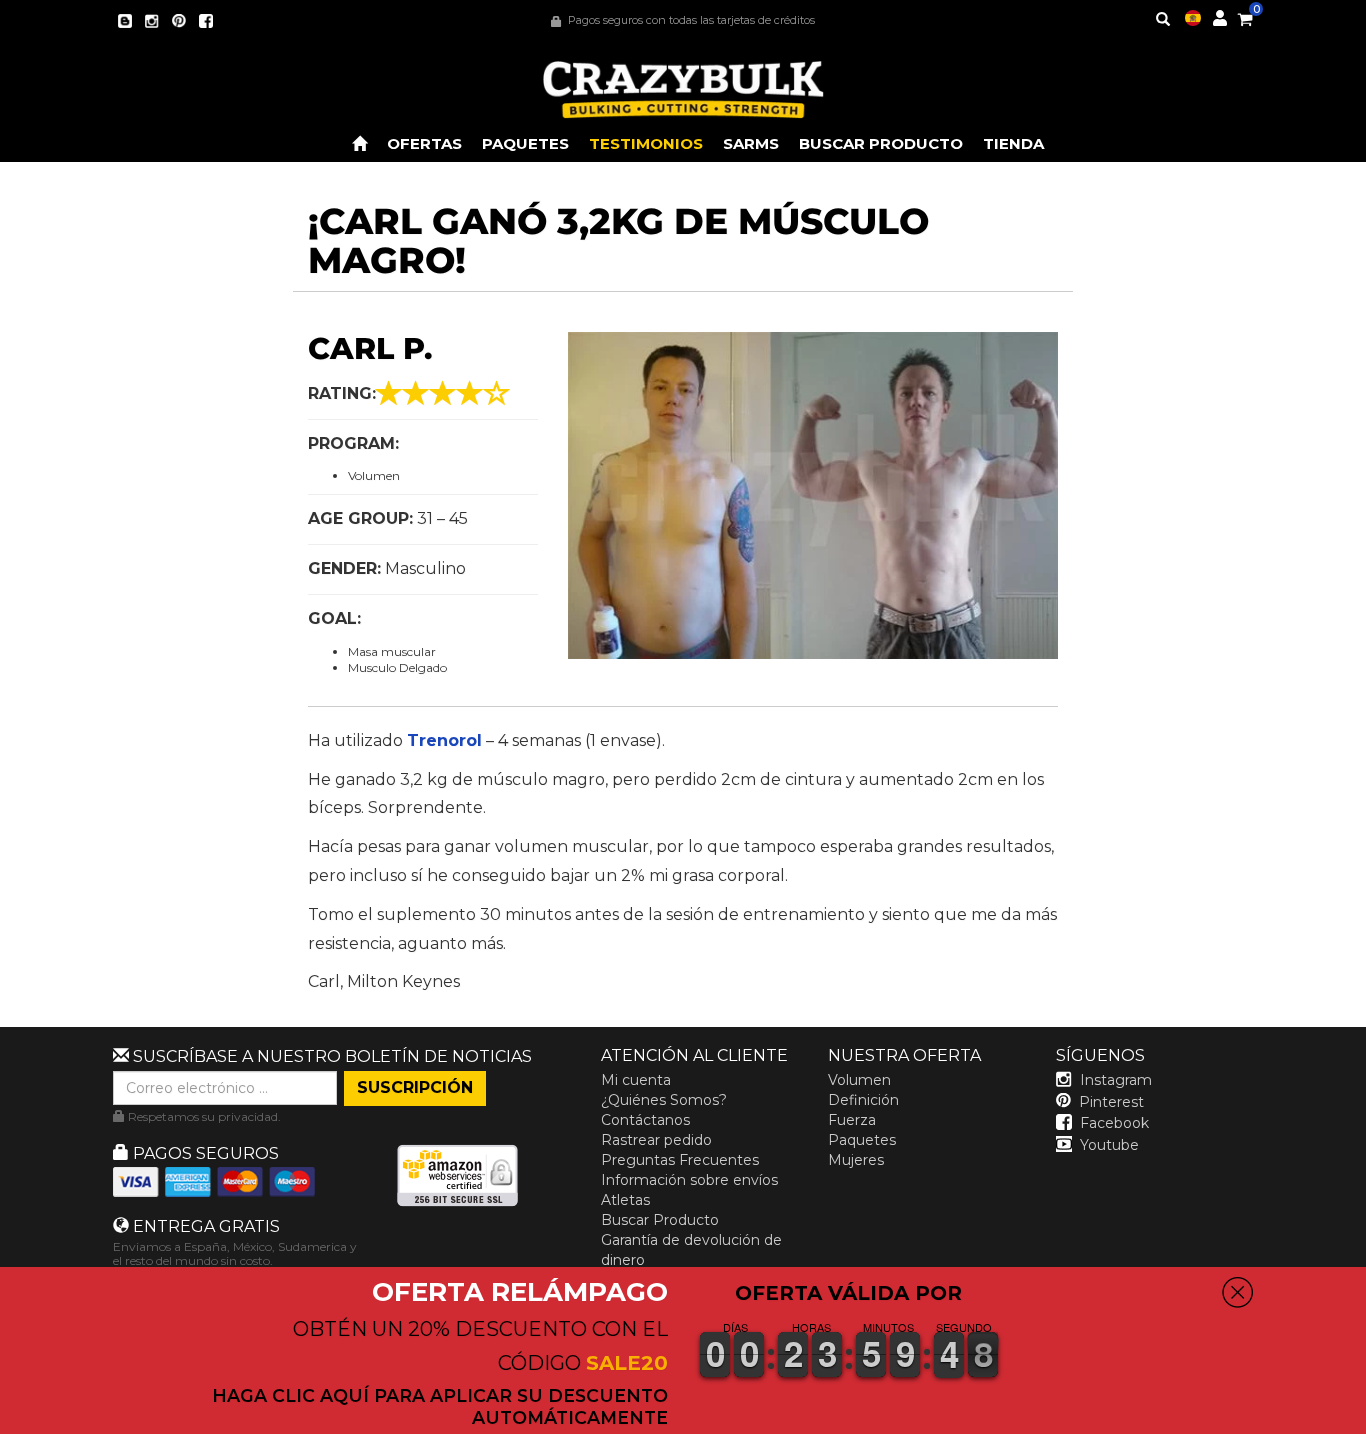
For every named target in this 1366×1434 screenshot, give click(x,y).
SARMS (751, 143)
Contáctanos (645, 1120)
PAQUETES (525, 143)
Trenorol (444, 740)
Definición (863, 1100)
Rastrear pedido (656, 1140)
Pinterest (1111, 1102)
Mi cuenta (636, 1080)
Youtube (1109, 1145)
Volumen (859, 1080)
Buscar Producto (660, 1220)
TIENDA (1013, 143)
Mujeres (856, 1160)
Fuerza (852, 1120)
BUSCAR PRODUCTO (881, 143)
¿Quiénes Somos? (664, 1100)
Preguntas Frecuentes (680, 1160)
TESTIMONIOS (646, 143)
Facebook (1114, 1123)
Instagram (1116, 1080)
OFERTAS (424, 143)
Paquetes (862, 1140)
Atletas (625, 1200)
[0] (1245, 16)
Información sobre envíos (689, 1180)
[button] (1365, 1420)
